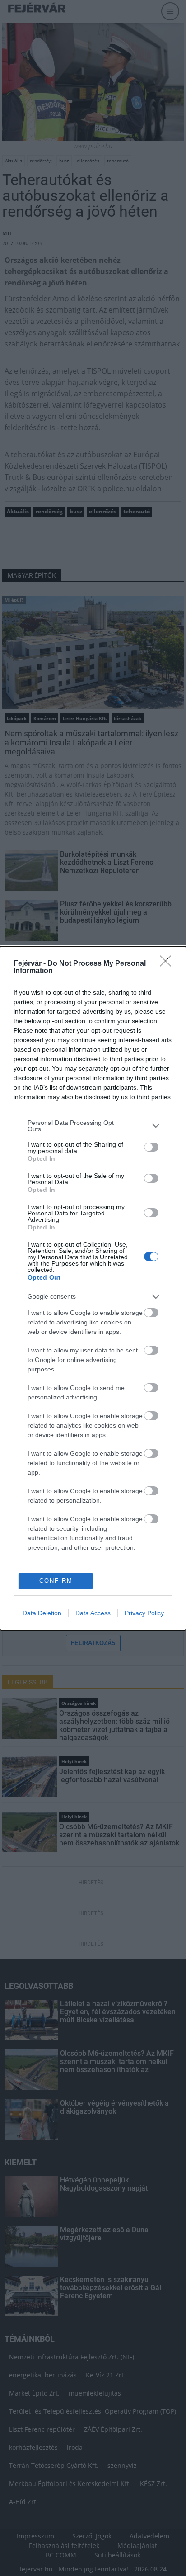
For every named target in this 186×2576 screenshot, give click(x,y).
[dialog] (93, 1288)
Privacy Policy (144, 1613)
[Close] (168, 964)
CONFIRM (56, 1581)
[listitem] (93, 1126)
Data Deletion (42, 1613)
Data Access (93, 1613)
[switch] (151, 1147)
